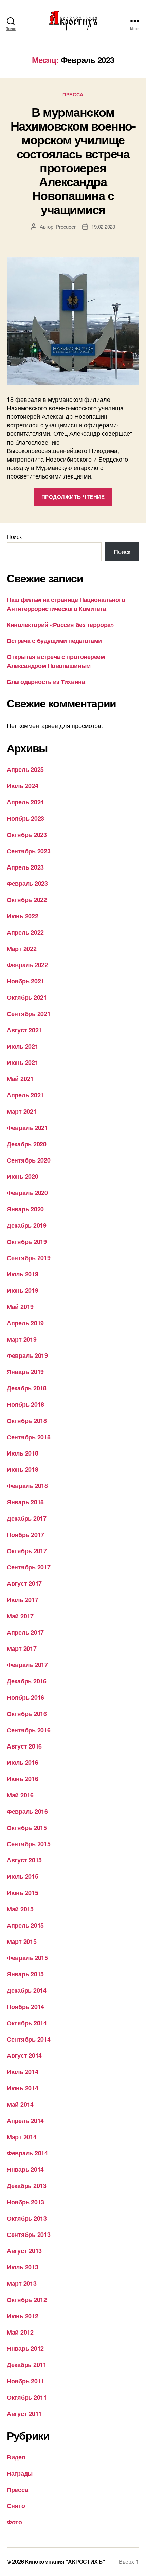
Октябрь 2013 (27, 2218)
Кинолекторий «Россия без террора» (60, 625)
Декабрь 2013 (27, 2186)
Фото (14, 2522)
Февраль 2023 (27, 883)
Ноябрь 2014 (25, 2007)
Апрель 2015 (25, 1925)
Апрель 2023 (25, 867)
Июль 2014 (23, 2072)
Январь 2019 (25, 1372)
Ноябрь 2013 (25, 2202)
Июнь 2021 (23, 1062)
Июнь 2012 (23, 2316)
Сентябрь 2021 (29, 1014)
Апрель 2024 (25, 802)
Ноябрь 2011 (25, 2381)
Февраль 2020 (27, 1193)
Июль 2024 (23, 786)
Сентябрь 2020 (29, 1160)
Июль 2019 (23, 1274)
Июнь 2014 (23, 2088)
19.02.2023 (103, 226)
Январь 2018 (25, 1502)
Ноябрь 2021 (25, 981)
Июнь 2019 (23, 1290)
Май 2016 (20, 1795)
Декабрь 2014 (27, 1990)
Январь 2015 (25, 1974)
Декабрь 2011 (27, 2365)
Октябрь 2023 (27, 835)
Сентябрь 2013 (29, 2235)
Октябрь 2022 (27, 900)
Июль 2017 (23, 1600)
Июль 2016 (23, 1762)
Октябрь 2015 (27, 1828)
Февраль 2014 (27, 2153)
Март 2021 (22, 1111)
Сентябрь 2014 (29, 2039)
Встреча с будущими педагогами (54, 641)
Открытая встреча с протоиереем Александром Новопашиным (56, 661)
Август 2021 (24, 1030)
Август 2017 (24, 1583)
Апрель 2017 (25, 1632)
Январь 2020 (25, 1209)
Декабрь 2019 (27, 1225)
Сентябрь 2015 (29, 1844)
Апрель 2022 (25, 932)
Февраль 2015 (27, 1958)
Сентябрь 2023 (29, 851)
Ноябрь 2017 (25, 1535)
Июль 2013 (23, 2267)
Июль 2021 (23, 1046)
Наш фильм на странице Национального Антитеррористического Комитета (66, 604)
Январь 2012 (25, 2348)
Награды (20, 2473)
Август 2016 (24, 1746)
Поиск (14, 537)
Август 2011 (24, 2414)
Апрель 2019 (25, 1323)
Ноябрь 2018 (25, 1404)
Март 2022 (22, 949)
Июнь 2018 (23, 1469)
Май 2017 (20, 1616)
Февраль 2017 (27, 1665)
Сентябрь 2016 (29, 1730)
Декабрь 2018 (27, 1388)
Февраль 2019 (27, 1355)
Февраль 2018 (27, 1486)
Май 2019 (20, 1307)
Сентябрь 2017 (29, 1567)
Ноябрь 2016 (25, 1697)
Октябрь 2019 (27, 1242)
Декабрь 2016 (27, 1681)
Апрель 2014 (25, 2121)
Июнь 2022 (23, 916)
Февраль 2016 (27, 1811)
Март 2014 (22, 2137)
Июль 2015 (23, 1876)
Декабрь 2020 (27, 1144)
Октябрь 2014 (27, 2023)
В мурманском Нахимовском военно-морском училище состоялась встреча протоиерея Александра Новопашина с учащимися (73, 160)
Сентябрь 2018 (29, 1437)
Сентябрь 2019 (29, 1258)
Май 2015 (20, 1909)
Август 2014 (24, 2055)
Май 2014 (20, 2104)
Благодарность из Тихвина (46, 682)
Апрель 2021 (25, 1095)
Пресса (73, 95)
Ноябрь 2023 (25, 818)
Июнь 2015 (23, 1893)
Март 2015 (22, 1941)
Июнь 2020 (23, 1176)
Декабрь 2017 (27, 1518)
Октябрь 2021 (27, 997)
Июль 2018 (23, 1453)
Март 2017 (22, 1648)
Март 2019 (22, 1339)
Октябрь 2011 (27, 2397)
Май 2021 (20, 1079)
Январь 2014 (25, 2169)
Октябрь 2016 (27, 1714)
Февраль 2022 (27, 965)
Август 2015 (24, 1860)
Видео (16, 2457)
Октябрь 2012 (27, 2300)
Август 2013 (24, 2251)
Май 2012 (20, 2332)
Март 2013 (22, 2283)
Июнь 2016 (23, 1779)
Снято (16, 2506)
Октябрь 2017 (27, 1551)
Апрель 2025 (25, 769)
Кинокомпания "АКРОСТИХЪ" (65, 2562)
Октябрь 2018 (27, 1421)
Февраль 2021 (27, 1128)
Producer (66, 226)
